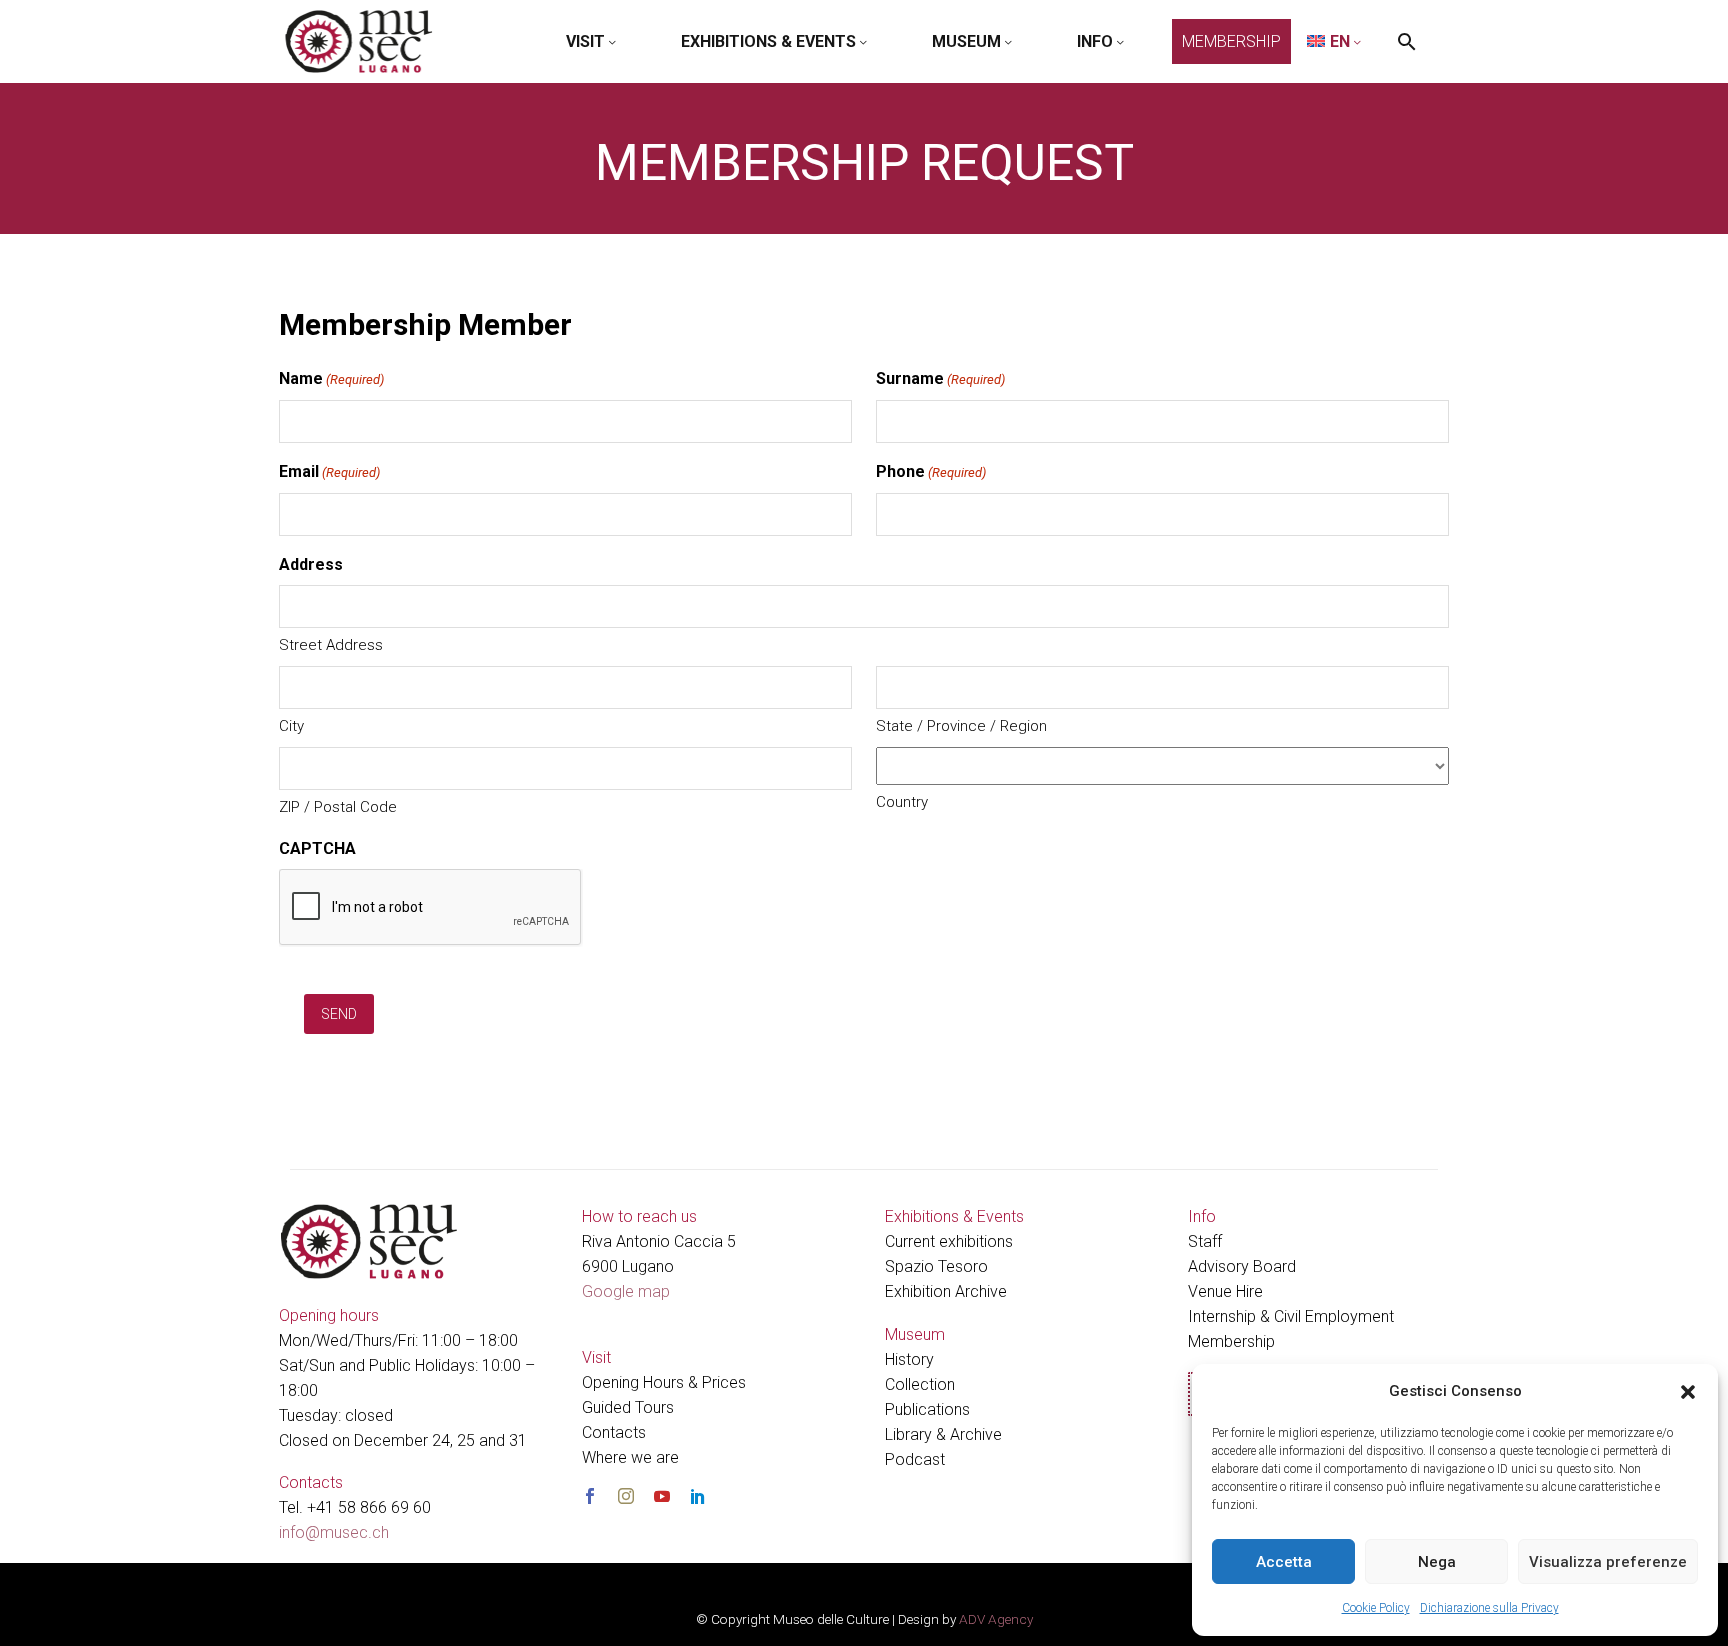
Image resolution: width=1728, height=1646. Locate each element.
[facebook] (590, 1496)
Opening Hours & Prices (664, 1382)
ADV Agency (996, 1619)
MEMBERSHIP (1231, 41)
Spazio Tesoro (936, 1266)
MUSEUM (966, 41)
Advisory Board (1242, 1266)
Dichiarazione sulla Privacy (1489, 1608)
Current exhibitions (949, 1241)
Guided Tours (628, 1407)
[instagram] (626, 1496)
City (291, 726)
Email (329, 471)
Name (331, 378)
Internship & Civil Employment (1291, 1316)
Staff (1205, 1241)
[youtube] (662, 1496)
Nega (1437, 1562)
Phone (931, 471)
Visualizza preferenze (1608, 1562)
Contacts (614, 1432)
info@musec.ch (334, 1532)
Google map (626, 1291)
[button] (1688, 1392)
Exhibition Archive (946, 1291)
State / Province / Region (961, 726)
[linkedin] (698, 1496)
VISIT (585, 41)
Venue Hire (1225, 1291)
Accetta (1284, 1562)
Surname (940, 378)
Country (902, 802)
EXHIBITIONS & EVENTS (768, 41)
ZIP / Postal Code (338, 807)
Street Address (331, 645)
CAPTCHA (317, 848)
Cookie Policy (1376, 1608)
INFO (1095, 41)
